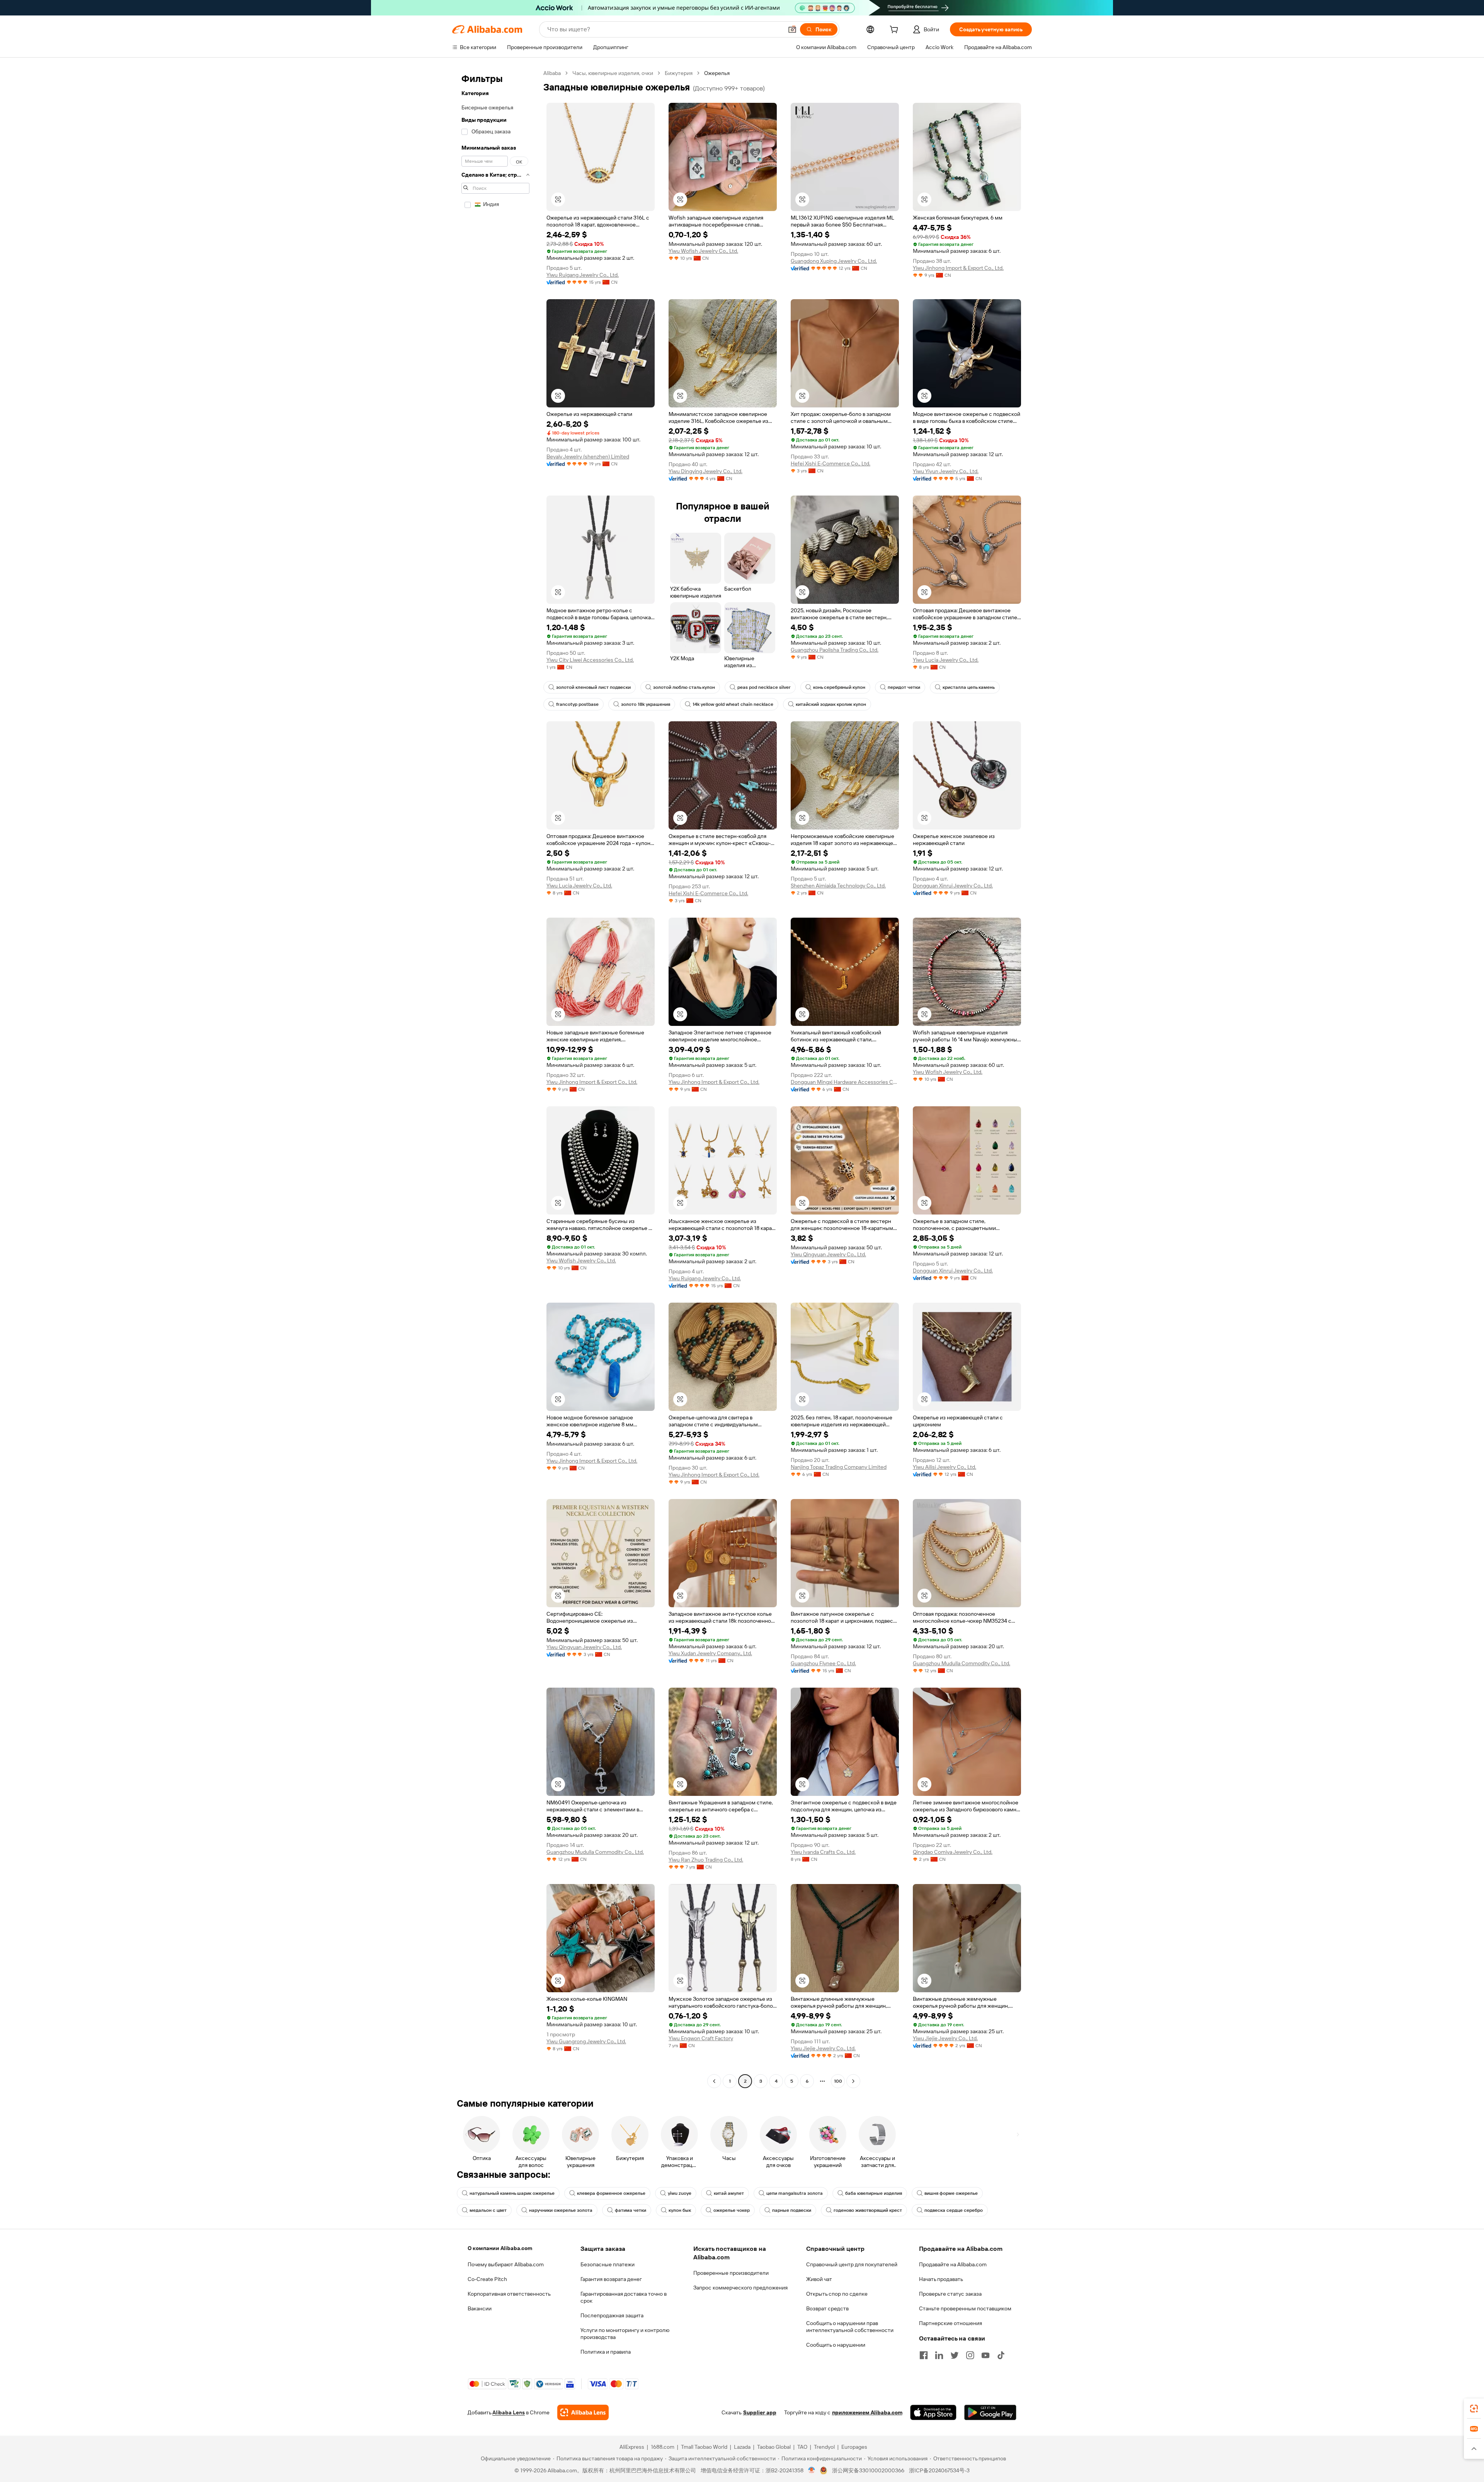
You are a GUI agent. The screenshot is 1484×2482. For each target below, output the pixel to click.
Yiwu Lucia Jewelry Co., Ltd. (946, 660)
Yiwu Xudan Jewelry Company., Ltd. (710, 1653)
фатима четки (631, 2210)
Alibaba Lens (509, 2412)
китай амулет (729, 2193)
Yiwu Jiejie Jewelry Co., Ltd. (823, 2048)
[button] (792, 29)
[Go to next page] (853, 2081)
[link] (1474, 2409)
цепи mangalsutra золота (795, 2193)
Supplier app (760, 2412)
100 (838, 2081)
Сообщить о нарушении (836, 2345)
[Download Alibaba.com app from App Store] (933, 2412)
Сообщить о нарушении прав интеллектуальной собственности (850, 2327)
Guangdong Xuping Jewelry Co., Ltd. (834, 261)
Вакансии (480, 2308)
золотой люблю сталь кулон (684, 687)
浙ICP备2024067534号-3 (939, 2470)
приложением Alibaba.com (867, 2412)
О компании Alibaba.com (500, 2248)
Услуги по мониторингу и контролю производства (625, 2334)
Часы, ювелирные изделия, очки (613, 73)
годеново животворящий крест (868, 2210)
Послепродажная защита (612, 2315)
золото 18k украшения (646, 704)
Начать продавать (941, 2279)
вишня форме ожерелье (951, 2193)
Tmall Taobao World (704, 2447)
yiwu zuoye (680, 2193)
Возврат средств (827, 2308)
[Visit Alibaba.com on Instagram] (970, 2355)
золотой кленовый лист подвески (593, 687)
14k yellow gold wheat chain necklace (733, 704)
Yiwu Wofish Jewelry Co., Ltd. (703, 251)
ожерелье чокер (732, 2210)
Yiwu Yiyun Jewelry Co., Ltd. (946, 471)
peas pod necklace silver (764, 687)
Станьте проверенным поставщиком (965, 2308)
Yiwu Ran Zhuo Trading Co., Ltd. (706, 1860)
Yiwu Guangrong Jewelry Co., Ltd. (586, 2041)
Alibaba (552, 73)
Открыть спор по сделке (837, 2294)
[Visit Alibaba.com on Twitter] (955, 2355)
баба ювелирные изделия (874, 2193)
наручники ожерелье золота (561, 2210)
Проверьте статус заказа (950, 2294)
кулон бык (680, 2210)
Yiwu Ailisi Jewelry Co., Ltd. (945, 1467)
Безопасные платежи (608, 2264)
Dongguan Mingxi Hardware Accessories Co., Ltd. (845, 1082)
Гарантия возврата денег (611, 2279)
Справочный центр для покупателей (852, 2264)
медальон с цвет (488, 2210)
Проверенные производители (731, 2273)
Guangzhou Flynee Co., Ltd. (823, 1663)
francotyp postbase (577, 704)
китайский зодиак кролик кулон (831, 704)
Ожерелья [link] (717, 73)
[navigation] (495, 1078)
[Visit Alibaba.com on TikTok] (1001, 2355)
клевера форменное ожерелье (611, 2193)
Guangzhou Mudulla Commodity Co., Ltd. (962, 1663)
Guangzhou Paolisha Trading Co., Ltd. (835, 650)
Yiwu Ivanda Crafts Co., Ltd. (823, 1852)
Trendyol (824, 2447)
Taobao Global (774, 2447)
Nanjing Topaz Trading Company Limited (839, 1467)
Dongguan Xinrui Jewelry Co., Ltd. (953, 886)
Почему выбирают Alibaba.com (506, 2264)
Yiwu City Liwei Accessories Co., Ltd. (590, 660)
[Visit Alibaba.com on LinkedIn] (939, 2355)
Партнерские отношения (950, 2323)
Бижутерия (679, 73)
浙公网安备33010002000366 (868, 2470)
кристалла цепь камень (969, 687)
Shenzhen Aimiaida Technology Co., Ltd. (838, 886)
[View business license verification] (812, 2470)
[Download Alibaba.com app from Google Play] (990, 2412)
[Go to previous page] (714, 2081)
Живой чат (819, 2279)
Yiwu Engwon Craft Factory (701, 2038)
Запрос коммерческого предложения (740, 2288)
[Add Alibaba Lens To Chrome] (583, 2412)
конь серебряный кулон (839, 687)
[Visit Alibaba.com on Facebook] (924, 2355)
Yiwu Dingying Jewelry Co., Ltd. (705, 471)
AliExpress (632, 2447)
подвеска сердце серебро (954, 2210)
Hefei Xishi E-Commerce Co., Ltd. (830, 463)
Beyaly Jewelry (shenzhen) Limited (588, 457)
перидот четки (904, 687)
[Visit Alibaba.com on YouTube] (985, 2355)
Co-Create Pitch (487, 2279)
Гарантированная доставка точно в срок (624, 2297)
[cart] (895, 31)
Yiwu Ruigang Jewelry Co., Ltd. (583, 275)
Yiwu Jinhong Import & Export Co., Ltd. (958, 268)
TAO (802, 2447)
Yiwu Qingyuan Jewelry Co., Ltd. (828, 1254)
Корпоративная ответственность (509, 2294)
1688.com (663, 2447)
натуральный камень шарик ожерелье (512, 2193)
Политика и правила (606, 2352)
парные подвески (792, 2210)
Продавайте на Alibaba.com (953, 2264)
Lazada (742, 2447)
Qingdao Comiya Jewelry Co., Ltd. (953, 1852)
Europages (854, 2447)
